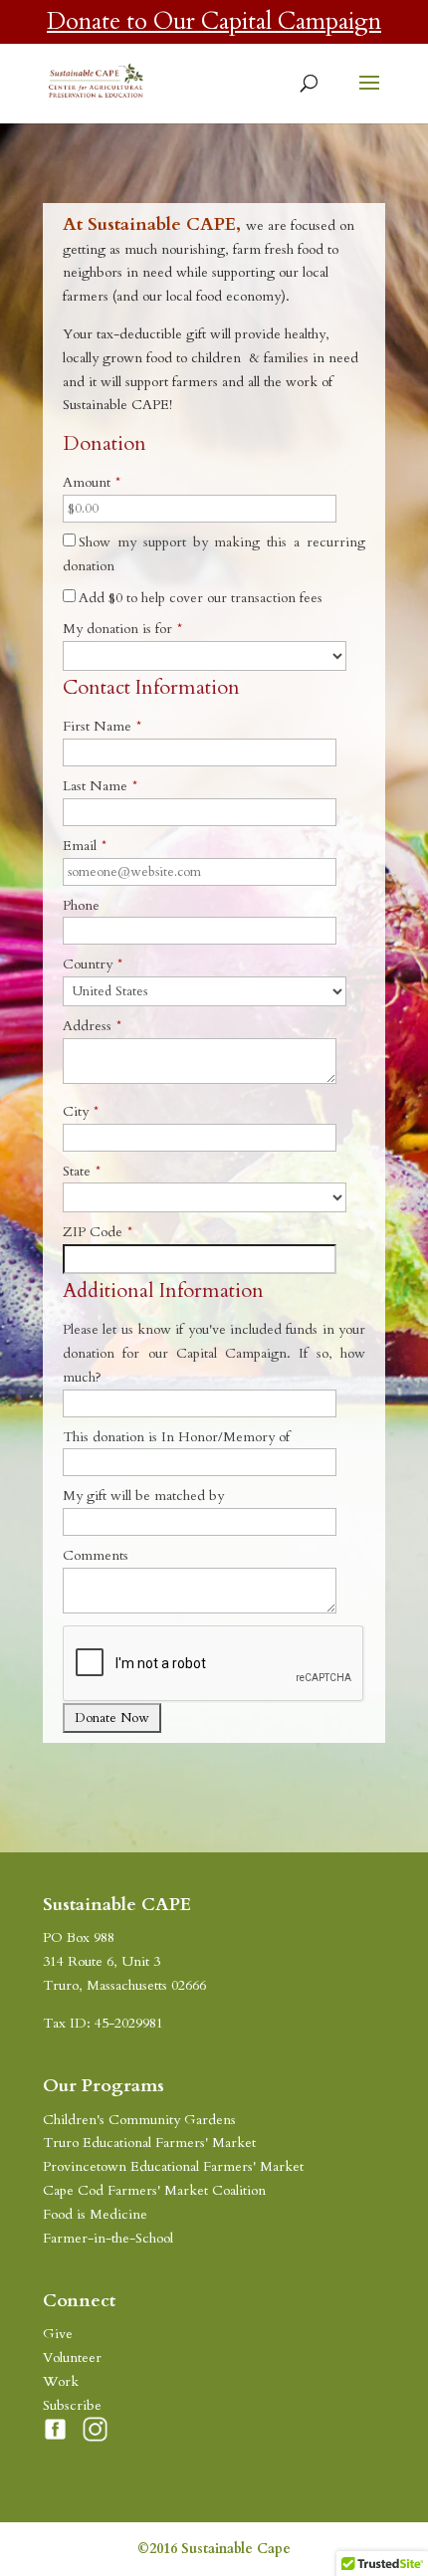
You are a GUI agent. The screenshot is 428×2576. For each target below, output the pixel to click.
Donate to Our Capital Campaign (214, 21)
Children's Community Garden (137, 2120)
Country (93, 964)
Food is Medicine (95, 2214)
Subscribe (72, 2405)
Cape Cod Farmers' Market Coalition (154, 2190)
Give (58, 2334)
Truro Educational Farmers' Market (149, 2143)
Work (61, 2381)
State (82, 1171)
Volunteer (72, 2358)
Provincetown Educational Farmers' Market (173, 2166)
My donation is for (122, 629)
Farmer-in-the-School (108, 2238)
